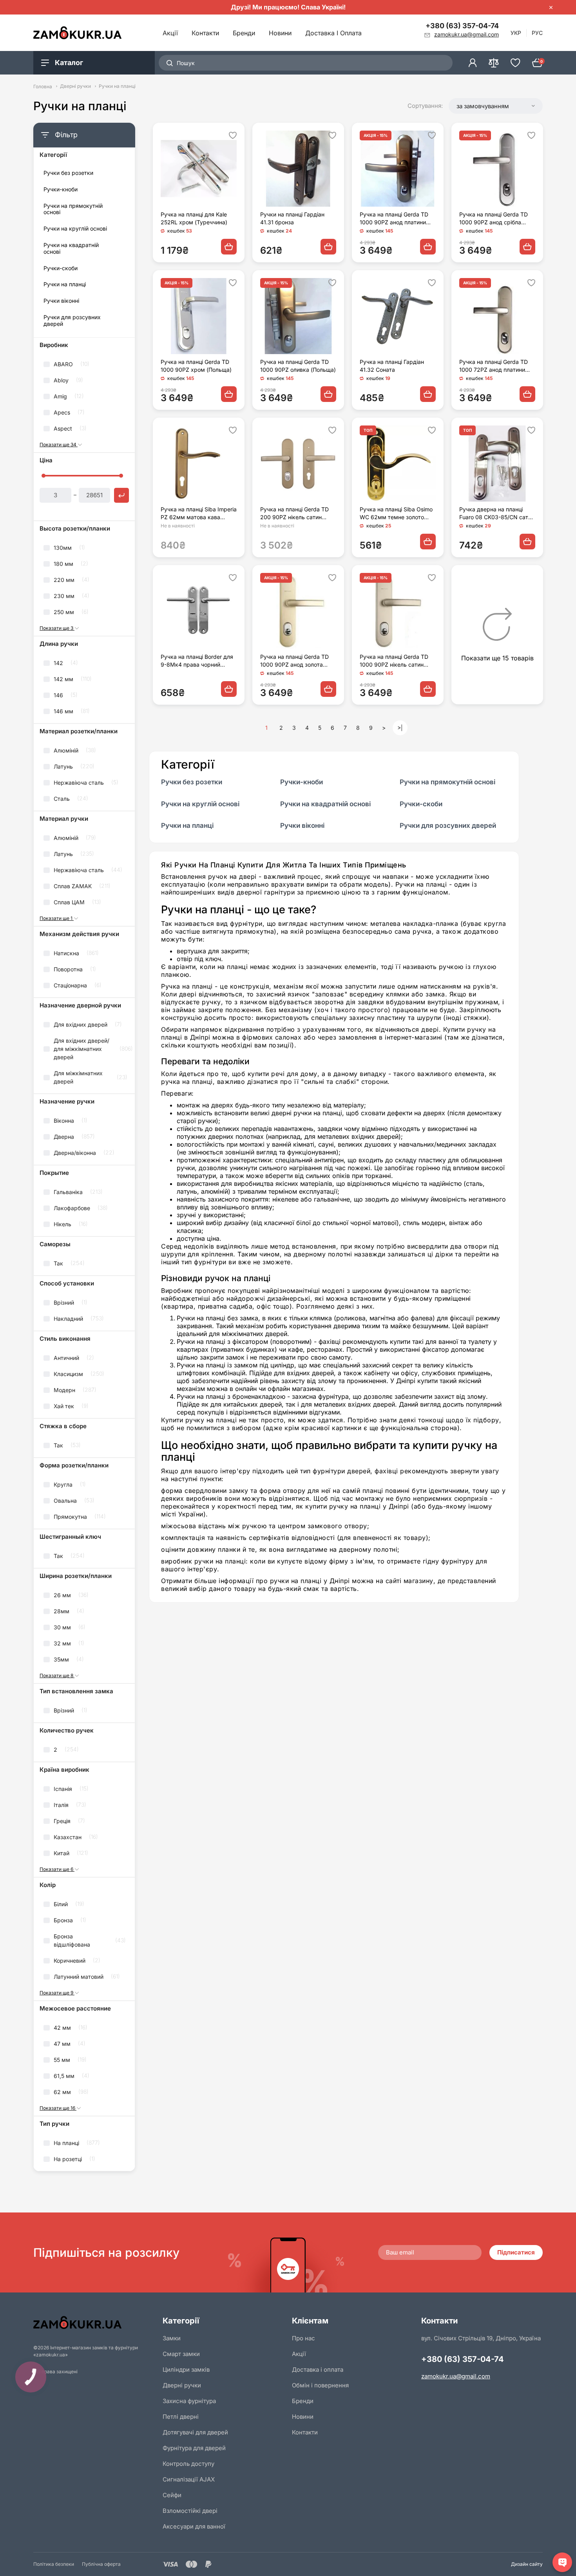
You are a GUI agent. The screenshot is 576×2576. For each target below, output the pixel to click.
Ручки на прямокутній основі (73, 209)
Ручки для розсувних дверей (72, 321)
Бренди (244, 33)
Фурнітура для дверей (194, 2448)
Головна (43, 86)
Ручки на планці (65, 284)
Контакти (205, 33)
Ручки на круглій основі (75, 229)
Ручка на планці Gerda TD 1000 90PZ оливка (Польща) (298, 366)
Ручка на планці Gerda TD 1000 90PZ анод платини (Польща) (394, 219)
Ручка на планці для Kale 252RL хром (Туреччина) (194, 218)
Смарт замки (181, 2354)
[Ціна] (121, 495)
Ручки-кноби (61, 189)
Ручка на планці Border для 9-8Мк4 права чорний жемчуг (197, 661)
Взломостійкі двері (190, 2511)
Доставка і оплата (333, 33)
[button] (496, 106)
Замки (172, 2338)
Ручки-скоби (61, 268)
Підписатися (516, 2252)
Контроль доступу (188, 2464)
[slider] (43, 476)
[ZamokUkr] (94, 2322)
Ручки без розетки (68, 173)
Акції (170, 33)
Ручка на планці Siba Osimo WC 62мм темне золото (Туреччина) (396, 514)
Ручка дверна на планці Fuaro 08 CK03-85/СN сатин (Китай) (497, 514)
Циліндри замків (186, 2370)
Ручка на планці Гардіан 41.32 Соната (392, 366)
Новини (280, 33)
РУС (537, 33)
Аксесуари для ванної (194, 2526)
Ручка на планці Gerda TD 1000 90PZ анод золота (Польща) (294, 661)
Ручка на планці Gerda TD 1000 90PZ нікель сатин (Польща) (394, 661)
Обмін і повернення (320, 2385)
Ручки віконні (61, 301)
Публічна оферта (101, 2564)
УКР (516, 33)
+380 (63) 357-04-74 (462, 26)
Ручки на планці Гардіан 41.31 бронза (292, 218)
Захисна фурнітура (189, 2401)
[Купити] (229, 247)
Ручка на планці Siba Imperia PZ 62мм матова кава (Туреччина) (199, 514)
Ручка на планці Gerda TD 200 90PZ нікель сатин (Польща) (294, 514)
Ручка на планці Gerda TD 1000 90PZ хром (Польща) (196, 366)
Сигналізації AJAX (189, 2479)
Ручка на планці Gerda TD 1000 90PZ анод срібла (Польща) (494, 219)
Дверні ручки (75, 86)
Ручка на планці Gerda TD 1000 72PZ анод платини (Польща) (494, 366)
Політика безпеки (54, 2564)
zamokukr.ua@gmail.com (456, 2376)
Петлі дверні (181, 2417)
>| (400, 728)
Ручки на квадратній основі (71, 248)
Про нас (303, 2338)
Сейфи (172, 2495)
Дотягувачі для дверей (195, 2432)
